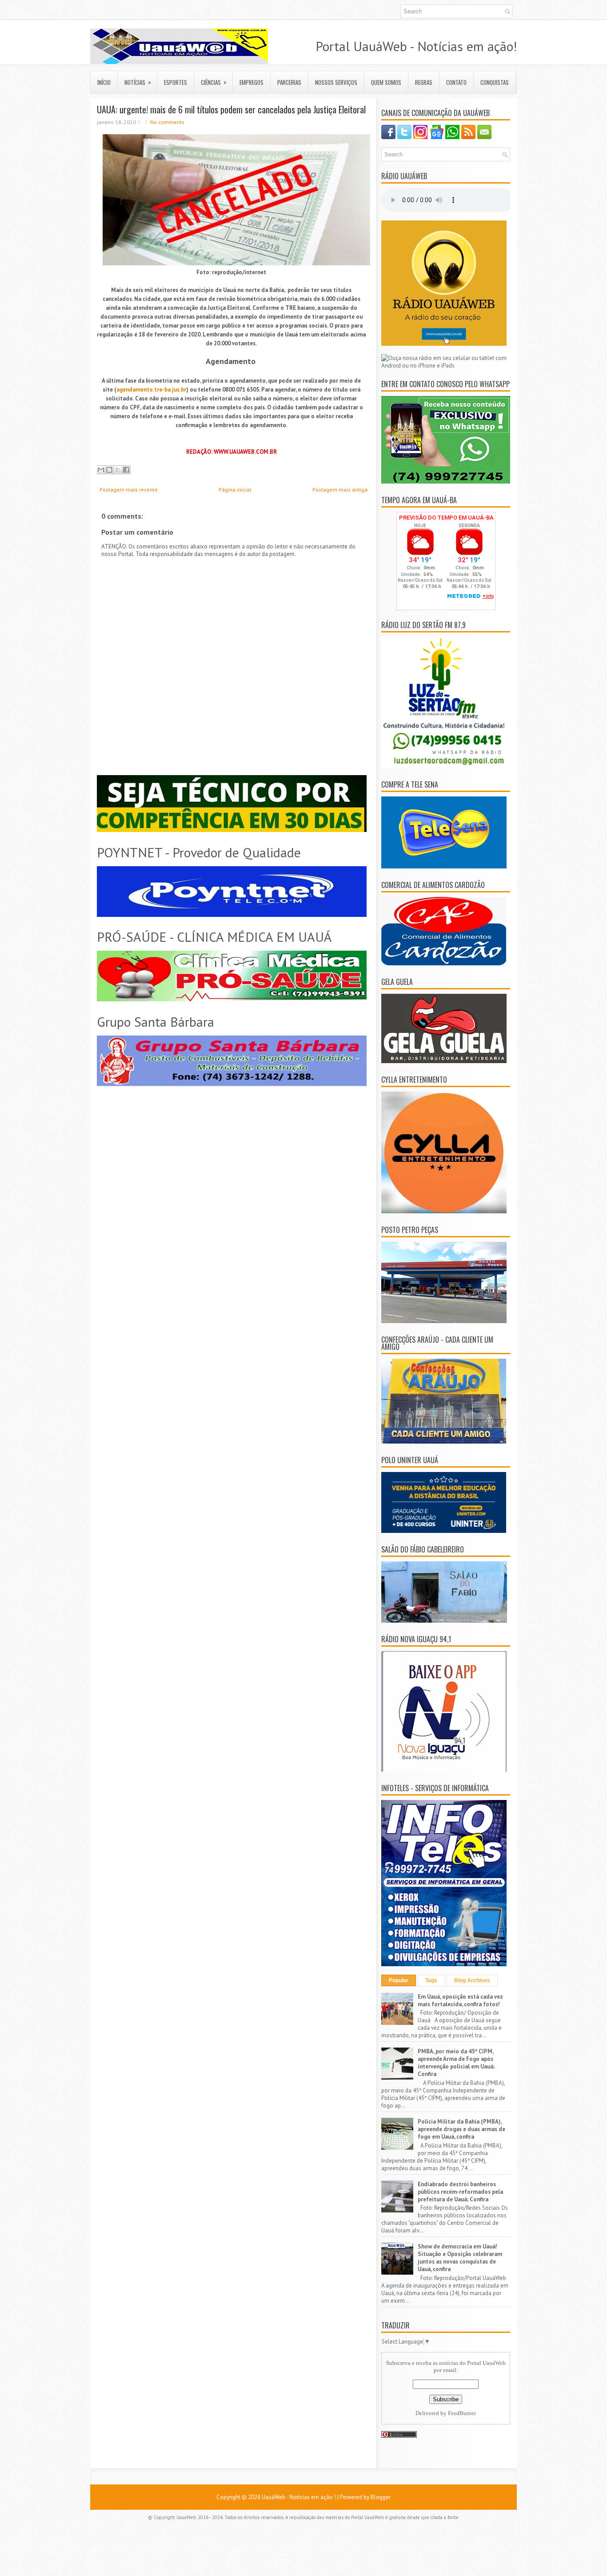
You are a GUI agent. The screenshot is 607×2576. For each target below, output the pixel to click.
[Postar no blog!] (109, 470)
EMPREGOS (252, 82)
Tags (431, 1980)
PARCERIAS (289, 82)
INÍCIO (104, 82)
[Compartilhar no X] (118, 470)
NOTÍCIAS (138, 82)
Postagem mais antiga (340, 490)
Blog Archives (472, 1980)
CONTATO (456, 82)
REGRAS (424, 82)
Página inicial (235, 490)
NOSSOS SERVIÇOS (336, 82)
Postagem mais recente (129, 490)
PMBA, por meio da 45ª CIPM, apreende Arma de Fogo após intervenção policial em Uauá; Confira (456, 2063)
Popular (399, 1980)
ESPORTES (176, 82)
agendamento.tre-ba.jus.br (151, 390)
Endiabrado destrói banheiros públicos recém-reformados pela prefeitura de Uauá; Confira (460, 2192)
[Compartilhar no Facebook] (126, 470)
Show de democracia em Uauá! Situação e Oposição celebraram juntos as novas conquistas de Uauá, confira (460, 2258)
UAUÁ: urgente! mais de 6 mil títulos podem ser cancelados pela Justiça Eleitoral (231, 109)
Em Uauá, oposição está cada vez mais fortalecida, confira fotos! (460, 2000)
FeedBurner (462, 2413)
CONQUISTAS (495, 82)
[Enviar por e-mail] (101, 470)
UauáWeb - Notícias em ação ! (299, 2497)
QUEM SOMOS (386, 82)
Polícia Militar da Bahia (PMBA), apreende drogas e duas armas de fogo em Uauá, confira (461, 2129)
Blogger (381, 2497)
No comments (167, 122)
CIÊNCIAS (214, 82)
